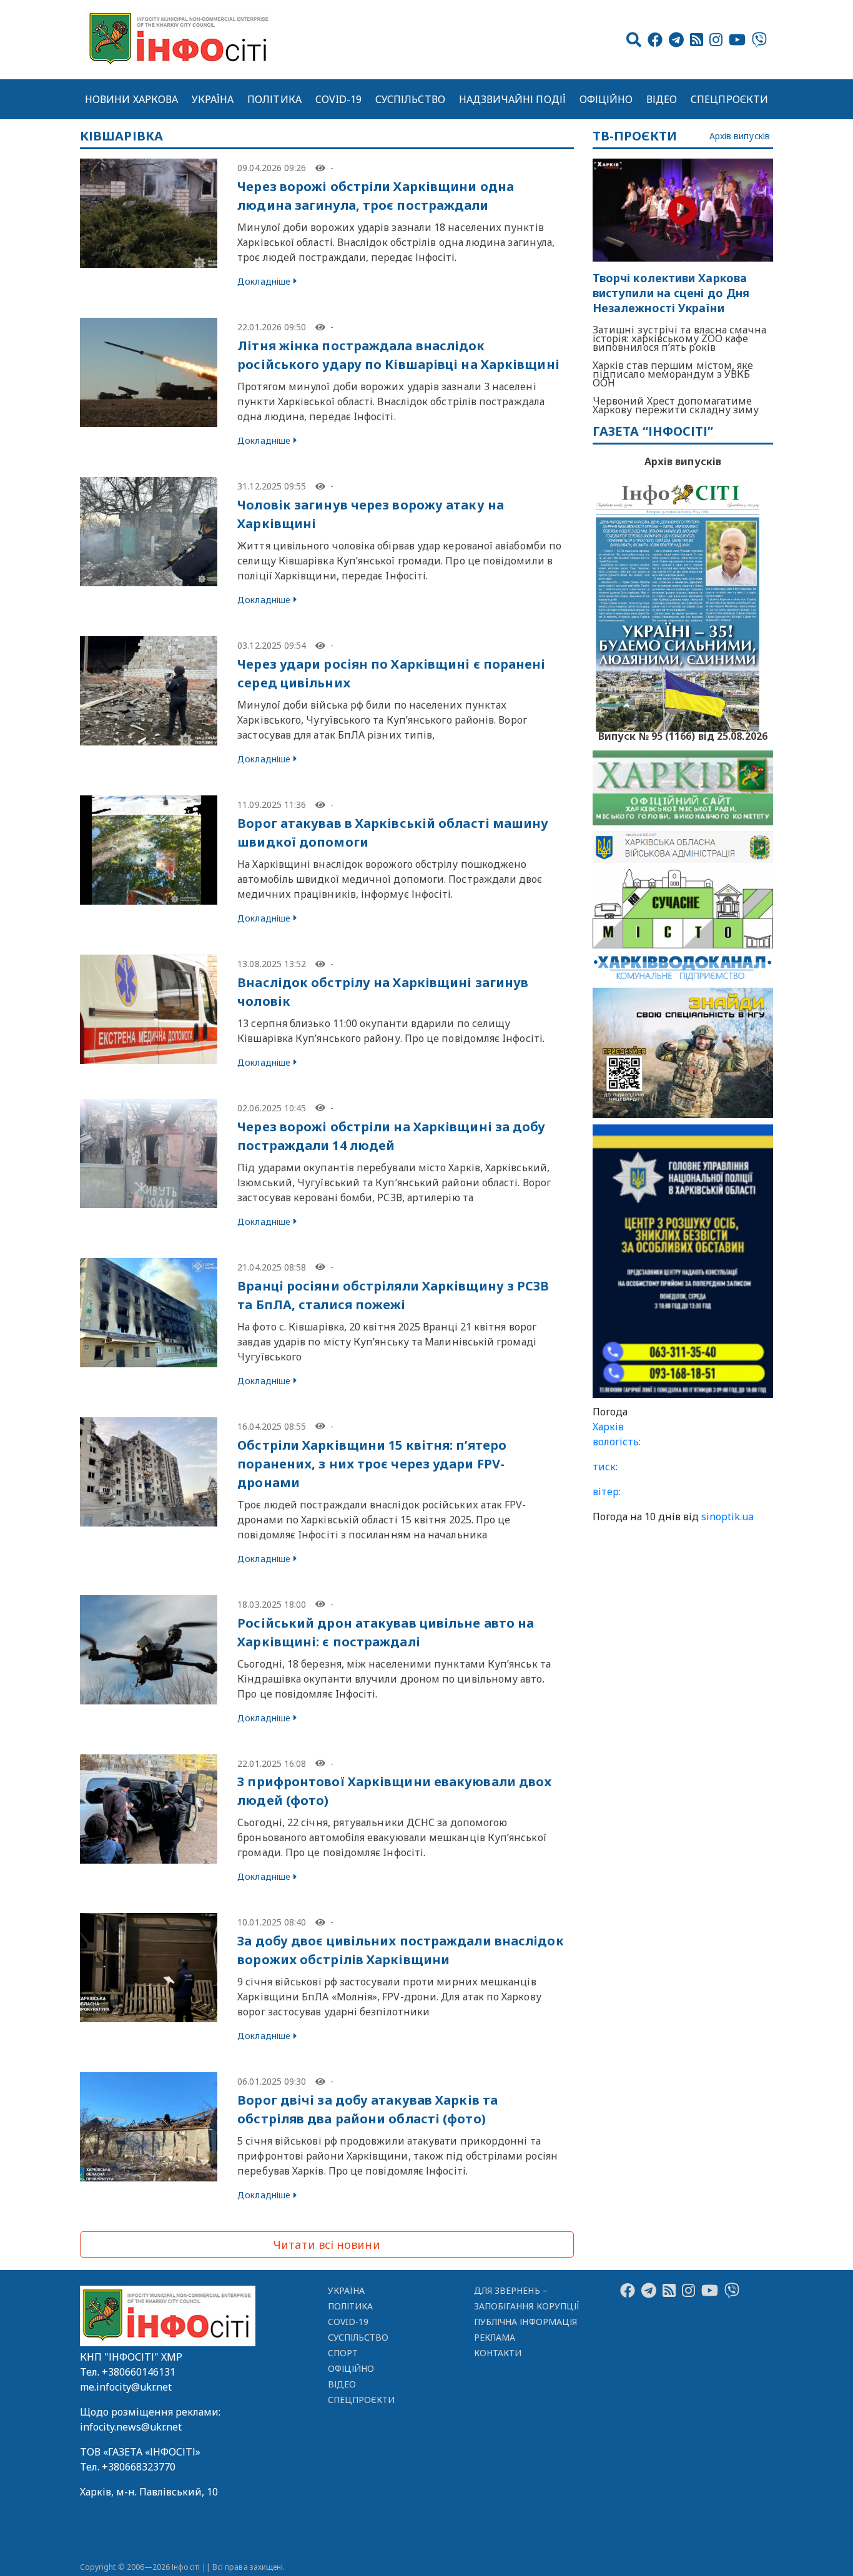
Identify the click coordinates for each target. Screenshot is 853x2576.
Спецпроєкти (729, 99)
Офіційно (606, 99)
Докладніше (264, 281)
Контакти (498, 2353)
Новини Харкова (131, 99)
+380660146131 (139, 2372)
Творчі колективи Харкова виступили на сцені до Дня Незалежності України (671, 293)
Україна (213, 99)
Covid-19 (339, 99)
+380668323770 (139, 2467)
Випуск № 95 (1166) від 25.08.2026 (683, 735)
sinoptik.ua (727, 1517)
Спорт (343, 2353)
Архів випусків (740, 136)
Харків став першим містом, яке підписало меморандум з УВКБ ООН (673, 374)
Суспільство (410, 99)
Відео (662, 99)
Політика (274, 99)
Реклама (495, 2337)
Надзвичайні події (512, 99)
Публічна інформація (525, 2322)
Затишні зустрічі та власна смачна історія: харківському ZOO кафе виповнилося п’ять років (679, 338)
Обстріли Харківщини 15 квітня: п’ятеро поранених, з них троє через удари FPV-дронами (372, 1464)
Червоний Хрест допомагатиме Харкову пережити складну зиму (676, 405)
